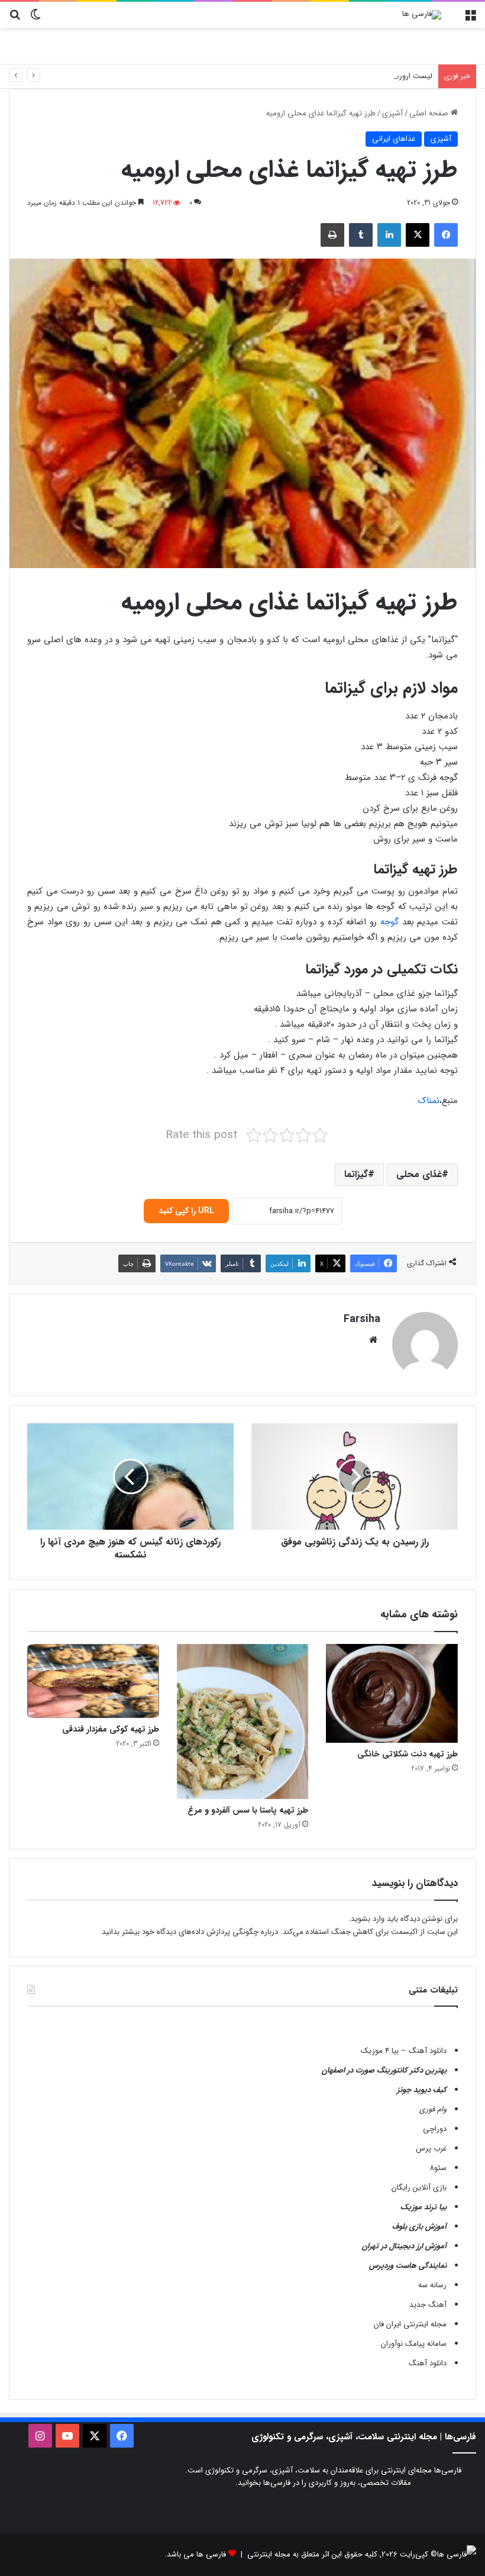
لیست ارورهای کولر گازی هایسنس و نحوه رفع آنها (353, 76)
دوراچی (435, 2129)
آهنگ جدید (428, 2305)
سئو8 (438, 2168)
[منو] (470, 19)
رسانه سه (432, 2285)
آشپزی (392, 113)
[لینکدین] (389, 235)
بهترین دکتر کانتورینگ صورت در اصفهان (384, 2070)
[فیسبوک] (446, 235)
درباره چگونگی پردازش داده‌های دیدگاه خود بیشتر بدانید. (189, 1932)
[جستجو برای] (15, 19)
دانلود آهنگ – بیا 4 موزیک (404, 2051)
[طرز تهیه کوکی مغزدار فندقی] (93, 1681)
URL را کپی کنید (186, 1211)
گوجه (389, 922)
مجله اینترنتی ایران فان (410, 2324)
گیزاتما (356, 1174)
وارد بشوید (368, 1919)
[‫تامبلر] (361, 235)
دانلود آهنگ (428, 2363)
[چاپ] (332, 235)
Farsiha (362, 1319)
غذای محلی (419, 1174)
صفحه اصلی (430, 113)
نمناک (429, 1101)
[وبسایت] (373, 1340)
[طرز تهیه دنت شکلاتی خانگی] (392, 1693)
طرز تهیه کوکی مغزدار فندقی (111, 1729)
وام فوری (433, 2109)
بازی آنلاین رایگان (419, 2187)
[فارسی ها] (422, 15)
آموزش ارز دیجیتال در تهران (404, 2246)
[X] (418, 235)
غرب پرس (431, 2148)
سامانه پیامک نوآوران (414, 2344)
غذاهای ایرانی (394, 139)
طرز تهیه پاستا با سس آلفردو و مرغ (248, 1810)
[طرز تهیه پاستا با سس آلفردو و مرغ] (243, 1721)
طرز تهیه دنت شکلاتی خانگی (408, 1754)
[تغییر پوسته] (35, 19)
